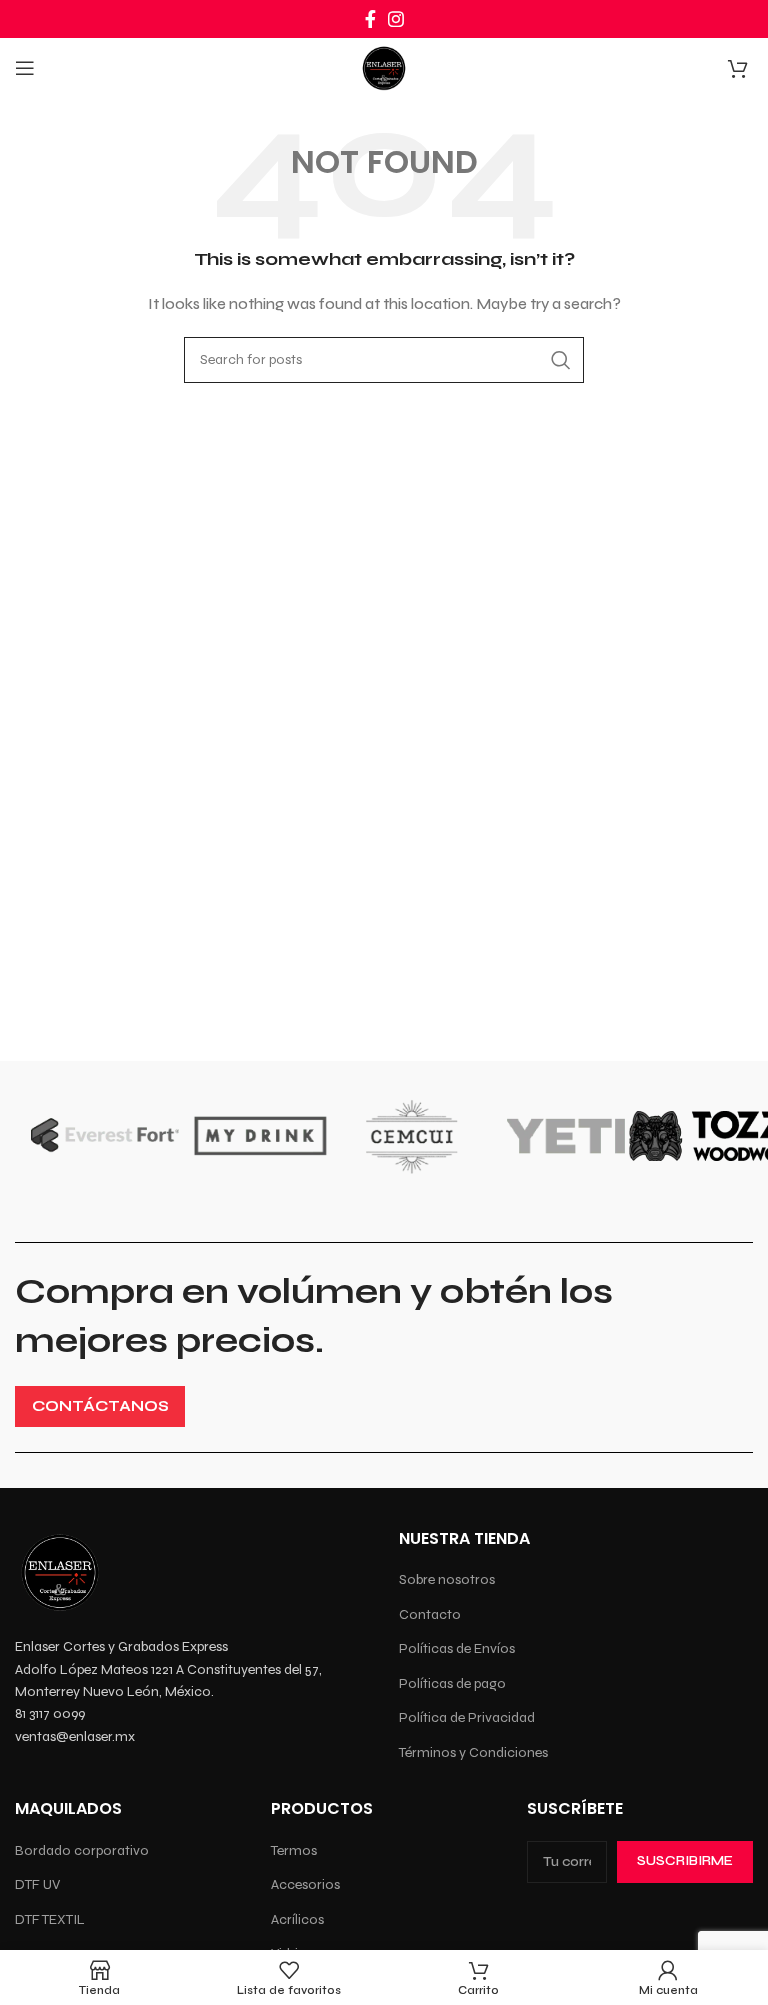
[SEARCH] (561, 360)
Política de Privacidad (467, 1717)
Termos (294, 1850)
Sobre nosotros (447, 1579)
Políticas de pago (452, 1683)
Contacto (430, 1614)
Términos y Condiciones (473, 1752)
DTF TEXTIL (50, 1919)
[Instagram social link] (396, 19)
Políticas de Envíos (457, 1648)
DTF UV (37, 1884)
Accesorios (305, 1884)
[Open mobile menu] (25, 68)
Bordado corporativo (82, 1850)
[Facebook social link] (370, 19)
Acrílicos (297, 1919)
